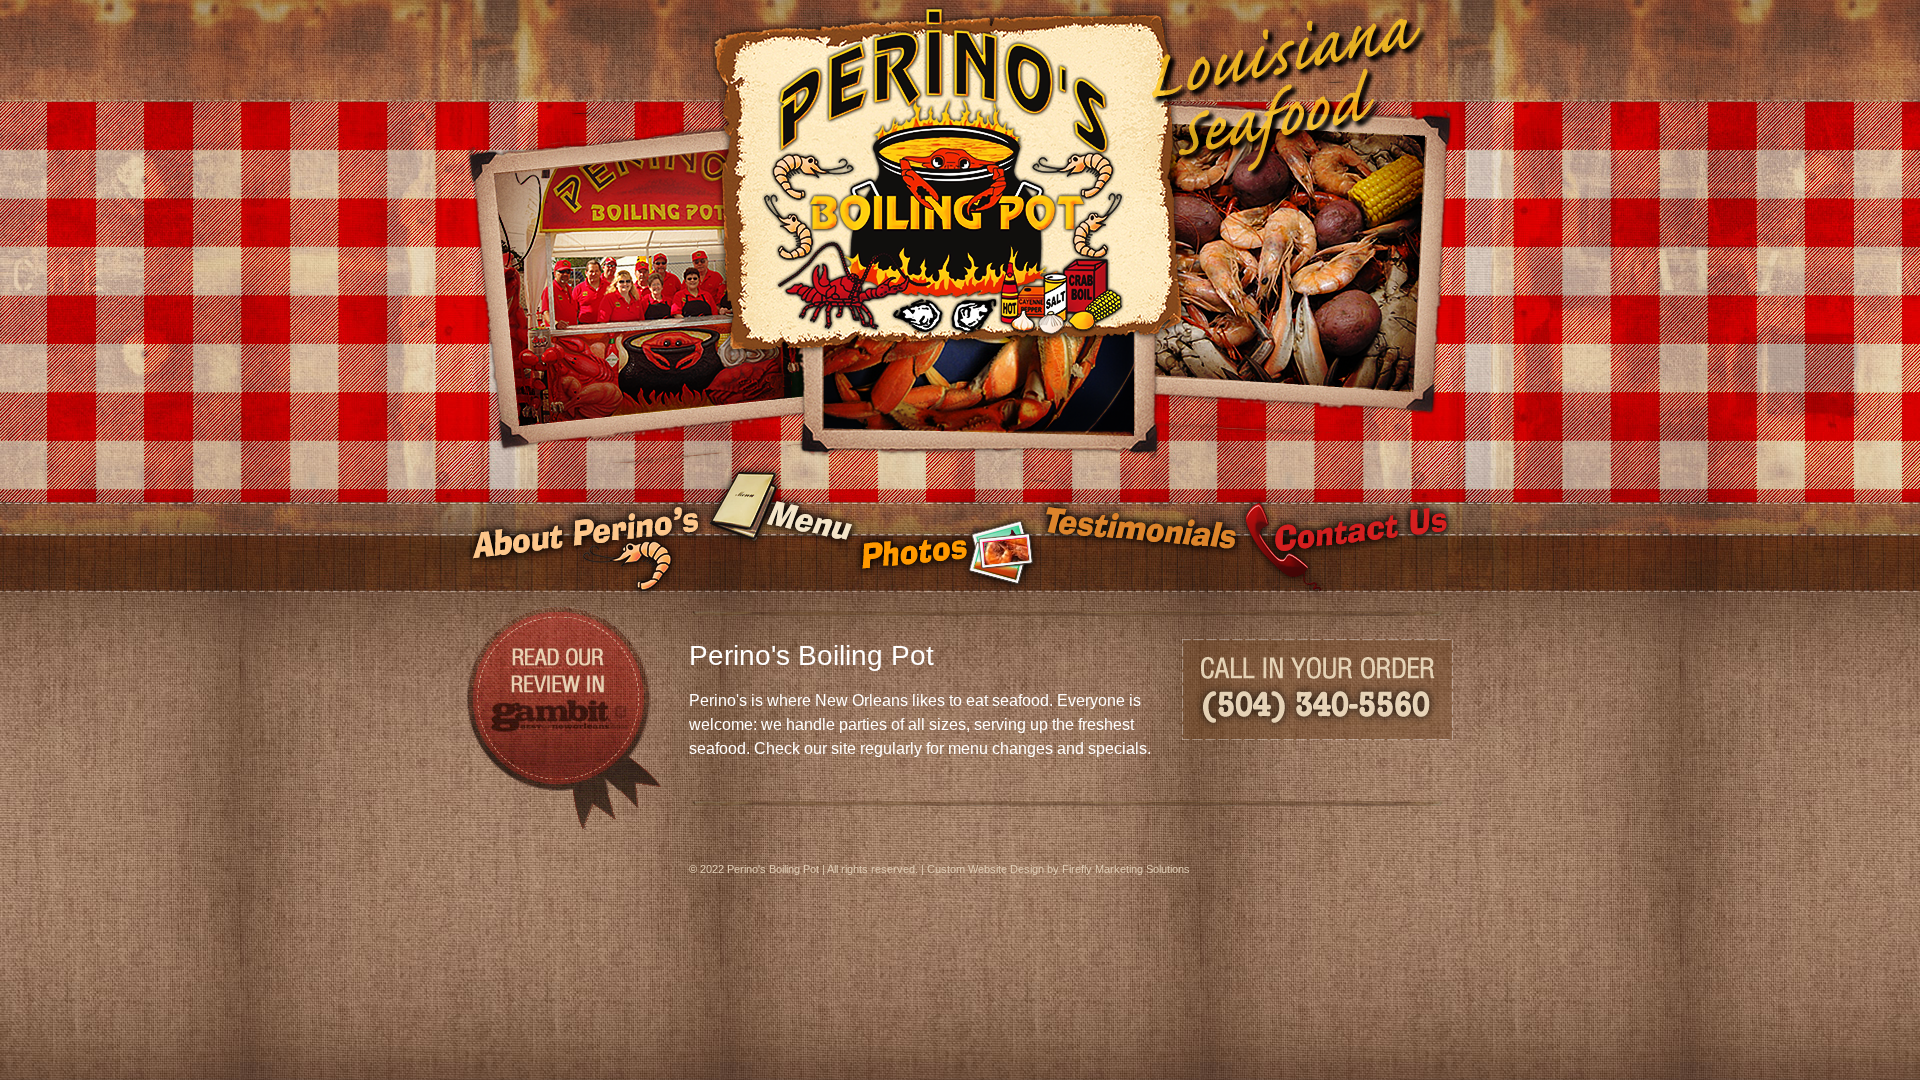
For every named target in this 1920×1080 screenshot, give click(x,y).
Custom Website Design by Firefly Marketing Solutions (1058, 869)
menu (780, 531)
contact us (1346, 531)
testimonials (1139, 531)
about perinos (586, 531)
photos (947, 531)
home (960, 110)
